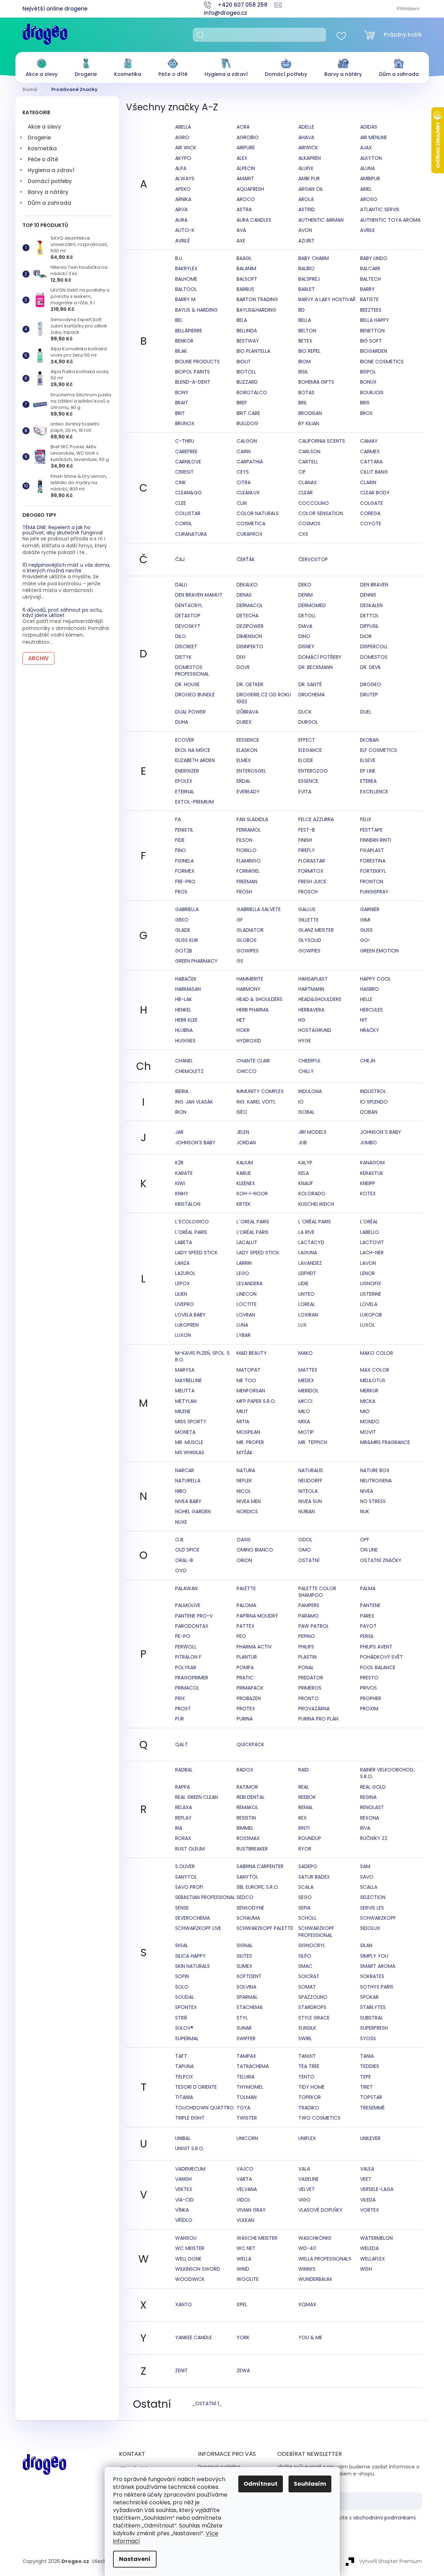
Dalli (181, 585)
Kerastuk (372, 1173)
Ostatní (309, 1560)
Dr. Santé (310, 684)
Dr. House (187, 684)
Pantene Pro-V (194, 1616)
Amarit (245, 178)
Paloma (246, 1605)
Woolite (248, 2279)
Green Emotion (379, 951)
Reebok (307, 1797)
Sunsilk (307, 2028)
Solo (182, 1987)
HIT (364, 1020)
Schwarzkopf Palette (265, 1928)
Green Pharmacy (196, 961)
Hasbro (370, 989)
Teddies (370, 2066)
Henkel (183, 1010)
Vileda (368, 2200)
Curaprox (250, 534)
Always (185, 178)
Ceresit (184, 472)
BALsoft (247, 279)
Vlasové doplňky (320, 2210)
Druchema (312, 695)
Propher (371, 1698)
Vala (304, 2169)
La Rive (306, 1232)
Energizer (187, 771)
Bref (242, 403)
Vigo (304, 2200)
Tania (367, 2056)
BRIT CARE (248, 413)
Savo (367, 1877)
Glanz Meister (316, 930)
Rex (303, 1818)
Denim (306, 595)
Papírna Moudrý (257, 1616)
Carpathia (250, 462)
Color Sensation (321, 513)
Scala (306, 1887)
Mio (365, 1411)
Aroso (369, 199)
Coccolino (314, 503)
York (243, 2337)
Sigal (182, 1945)
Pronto (309, 1698)
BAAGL (244, 258)
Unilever (370, 2138)
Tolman (247, 2097)
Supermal (187, 2038)
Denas (244, 595)
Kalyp (305, 1163)
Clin (242, 503)
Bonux (368, 382)
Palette (246, 1588)
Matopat (248, 1370)
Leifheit (307, 1273)
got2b (184, 951)
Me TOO (246, 1380)
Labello (370, 1232)
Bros (366, 413)
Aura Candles (254, 220)
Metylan (186, 1401)
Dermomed (312, 605)
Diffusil (369, 626)
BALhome (186, 279)
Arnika (183, 199)
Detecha (247, 616)
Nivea (367, 1491)
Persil (367, 1636)
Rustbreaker (252, 1849)
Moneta (185, 1432)
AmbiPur (370, 178)
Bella (305, 320)
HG (302, 1020)
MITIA (243, 1422)
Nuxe (181, 1522)
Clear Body (375, 493)
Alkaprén (310, 158)
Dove (243, 667)
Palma (368, 1588)
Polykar (186, 1667)
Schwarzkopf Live (198, 1928)
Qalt (181, 1744)
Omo (305, 1550)
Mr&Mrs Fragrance (385, 1442)
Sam (365, 1866)
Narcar (185, 1470)
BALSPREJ (309, 279)
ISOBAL (306, 1112)
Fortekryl (373, 871)
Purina (245, 1719)
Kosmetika (42, 148)
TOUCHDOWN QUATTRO (204, 2108)
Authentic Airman (321, 220)
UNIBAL (183, 2138)
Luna (242, 1325)
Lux (303, 1325)
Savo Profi (189, 1887)
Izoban (369, 1112)
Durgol (308, 722)
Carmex (370, 451)
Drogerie (39, 138)
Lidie (303, 1283)
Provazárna (314, 1709)
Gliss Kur (187, 940)
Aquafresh (250, 189)
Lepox (183, 1283)
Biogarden (374, 351)
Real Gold (373, 1787)
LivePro (184, 1304)
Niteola (308, 1491)
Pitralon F (188, 1657)
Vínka (182, 2210)
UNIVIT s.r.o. (190, 2148)
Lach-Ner (372, 1253)
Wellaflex (373, 2259)
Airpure (246, 148)
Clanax (308, 482)
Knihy (182, 1193)
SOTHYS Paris (377, 1987)
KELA (304, 1173)
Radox (245, 1770)
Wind (243, 2269)
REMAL (306, 1807)
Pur (180, 1719)
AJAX (366, 148)
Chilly (306, 1071)
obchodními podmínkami (384, 2518)
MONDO (370, 1422)
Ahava (306, 137)
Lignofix (371, 1283)
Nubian (307, 1511)
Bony (182, 392)
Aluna (367, 168)
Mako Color (377, 1353)
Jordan (246, 1143)
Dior (366, 636)
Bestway (248, 341)
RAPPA (183, 1787)
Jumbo (369, 1143)
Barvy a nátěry (48, 192)
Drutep (369, 695)
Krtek (244, 1204)
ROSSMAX (248, 1838)
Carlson (309, 451)
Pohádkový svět (382, 1657)
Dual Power (190, 712)
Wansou (186, 2238)
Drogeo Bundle (195, 695)
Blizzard (247, 382)
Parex (367, 1616)
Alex (242, 158)
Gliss (366, 930)
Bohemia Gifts (316, 382)
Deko (305, 585)
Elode (306, 760)
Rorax (183, 1838)
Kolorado (312, 1193)
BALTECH (370, 279)
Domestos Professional (192, 671)
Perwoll (186, 1647)
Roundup (310, 1838)
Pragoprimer (192, 1678)
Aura (181, 220)
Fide (180, 840)
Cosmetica (251, 523)
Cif (302, 472)
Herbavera (311, 1010)
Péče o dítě (43, 159)
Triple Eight (190, 2118)
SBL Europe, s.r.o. (258, 1887)
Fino (181, 850)
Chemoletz (189, 1071)
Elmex (244, 760)
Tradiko (309, 2108)
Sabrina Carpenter (260, 1866)
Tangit (307, 2056)
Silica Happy (190, 1956)
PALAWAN (186, 1588)
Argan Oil (311, 189)
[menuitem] (42, 66)
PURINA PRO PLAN (318, 1719)
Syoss (368, 2038)
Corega (370, 513)
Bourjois (372, 392)
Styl (242, 2018)
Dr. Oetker (250, 684)
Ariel (366, 189)
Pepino (307, 1636)
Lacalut (247, 1242)
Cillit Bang (374, 472)
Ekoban (369, 740)
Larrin (244, 1263)
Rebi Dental (251, 1797)
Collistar (188, 513)
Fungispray (374, 892)
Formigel (248, 871)
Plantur (247, 1657)
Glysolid (310, 940)
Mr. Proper (250, 1442)
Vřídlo (184, 2220)
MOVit (368, 1432)
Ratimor (247, 1787)
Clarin (368, 482)
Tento (306, 2077)
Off (365, 1540)
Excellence (374, 792)
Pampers (309, 1605)
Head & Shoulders (260, 999)
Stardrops (312, 2007)
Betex (305, 341)
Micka (368, 1401)
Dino (304, 636)
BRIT (180, 413)
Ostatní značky (381, 1560)
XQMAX (307, 2304)
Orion (244, 1560)
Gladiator (250, 930)
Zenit (181, 2370)
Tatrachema (253, 2066)
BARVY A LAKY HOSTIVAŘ (327, 299)
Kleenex (246, 1183)
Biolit (244, 362)
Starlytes (373, 2007)
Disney (306, 646)
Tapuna (184, 2066)
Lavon (368, 1263)
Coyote (371, 523)
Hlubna (184, 1030)
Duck (305, 712)
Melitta (185, 1391)
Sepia (304, 1908)
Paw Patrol (314, 1626)
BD (301, 310)
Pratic (245, 1678)
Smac (305, 1966)
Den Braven (374, 585)
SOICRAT (309, 1976)
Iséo (242, 1112)
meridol (309, 1391)
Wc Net (246, 2248)
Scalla (369, 1887)
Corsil (184, 523)
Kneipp (368, 1183)
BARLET (307, 289)
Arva (181, 209)
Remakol (247, 1807)
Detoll (307, 616)
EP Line (368, 771)
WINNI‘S (307, 2269)
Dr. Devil (371, 667)
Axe (241, 241)
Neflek (244, 1481)
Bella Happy (375, 320)
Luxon (183, 1335)
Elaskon (247, 750)
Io (301, 1102)
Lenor (367, 1273)
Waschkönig (315, 2238)
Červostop (313, 559)
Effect (307, 740)
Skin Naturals (193, 1966)
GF (240, 920)
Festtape (371, 830)
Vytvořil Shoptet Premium (390, 2561)
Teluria (246, 2077)
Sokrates (372, 1976)
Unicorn (247, 2138)
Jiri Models (312, 1132)
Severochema (193, 1918)
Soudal (185, 1997)
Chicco (247, 1071)
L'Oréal (369, 1222)
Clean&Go (188, 493)
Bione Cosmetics (382, 362)
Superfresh (374, 2028)
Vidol (244, 2200)
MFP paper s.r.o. (256, 1401)
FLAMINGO (249, 861)
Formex (185, 871)
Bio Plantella (253, 351)
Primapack (250, 1688)
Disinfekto (250, 646)
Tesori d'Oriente (196, 2087)
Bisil (303, 372)
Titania (184, 2097)
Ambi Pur (309, 178)
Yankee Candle (194, 2337)
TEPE (366, 2077)
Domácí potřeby (50, 181)
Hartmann (311, 989)
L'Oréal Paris (191, 1232)
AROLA (306, 199)
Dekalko (247, 585)
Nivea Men (249, 1501)
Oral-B (184, 1560)
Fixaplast (372, 850)
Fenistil (184, 830)
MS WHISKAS (190, 1452)
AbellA (183, 127)
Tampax (246, 2056)
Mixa (304, 1422)
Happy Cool (376, 979)
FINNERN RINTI (376, 840)
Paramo (309, 1616)
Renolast (372, 1807)
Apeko (183, 189)
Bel (179, 320)
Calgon (247, 441)
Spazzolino (313, 1997)
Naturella (188, 1481)
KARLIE (244, 1173)
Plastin (307, 1657)
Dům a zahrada (49, 203)
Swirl (305, 2038)
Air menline (374, 137)
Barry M (185, 299)
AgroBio (248, 137)
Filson (244, 840)
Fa (178, 819)
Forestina (373, 861)
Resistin (246, 1818)
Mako (306, 1353)
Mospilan (248, 1432)
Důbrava (247, 712)
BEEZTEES (371, 310)
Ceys (243, 472)
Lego (243, 1273)
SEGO (305, 1897)
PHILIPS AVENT (376, 1647)
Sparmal (247, 1997)
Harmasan (188, 989)
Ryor (305, 1849)
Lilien (181, 1294)
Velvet (307, 2189)
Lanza (182, 1263)
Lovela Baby (190, 1315)
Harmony (248, 989)
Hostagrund (315, 1030)
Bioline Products (197, 362)
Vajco (245, 2169)
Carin (244, 451)
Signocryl (312, 1945)
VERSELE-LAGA (377, 2189)
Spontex (186, 2007)
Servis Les (372, 1908)
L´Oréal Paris (315, 1222)
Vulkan (245, 2220)
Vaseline (309, 2179)
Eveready (248, 792)
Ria (179, 1828)
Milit (242, 1411)
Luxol (367, 1325)
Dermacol (250, 605)
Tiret (366, 2087)
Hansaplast (313, 979)
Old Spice (187, 1550)
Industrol (373, 1091)
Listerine (371, 1294)
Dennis (368, 595)
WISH (366, 2269)
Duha (182, 722)
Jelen (243, 1132)
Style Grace (314, 2018)
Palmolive (188, 1605)
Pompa (245, 1667)
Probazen (249, 1698)
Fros (181, 892)
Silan (366, 1945)
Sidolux (370, 1928)
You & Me (310, 2337)
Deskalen (371, 605)
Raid (304, 1770)
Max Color (375, 1370)
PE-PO (183, 1636)
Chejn (368, 1061)
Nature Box (375, 1470)
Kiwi (180, 1183)
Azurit (306, 241)
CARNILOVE (188, 462)
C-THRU (185, 441)
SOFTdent (249, 1976)
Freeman (247, 882)
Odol (305, 1540)
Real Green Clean (197, 1797)
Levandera (250, 1283)
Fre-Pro (185, 882)
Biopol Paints (193, 372)
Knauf (306, 1183)
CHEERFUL (310, 1061)
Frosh (244, 892)
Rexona (370, 1818)
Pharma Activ (254, 1647)
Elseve (368, 760)
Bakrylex (186, 268)
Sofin (182, 1976)
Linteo (306, 1294)
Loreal (307, 1304)
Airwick (308, 148)
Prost (183, 1709)
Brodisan (310, 413)
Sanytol (186, 1877)
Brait (182, 403)
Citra (244, 482)
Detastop (188, 616)
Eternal (185, 792)
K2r (179, 1163)
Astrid (307, 209)
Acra (243, 127)
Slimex (244, 1966)
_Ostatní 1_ (207, 2403)
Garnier (370, 909)
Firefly (307, 850)
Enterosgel (251, 771)
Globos (247, 940)
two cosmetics (319, 2118)
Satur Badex (314, 1877)
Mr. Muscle (189, 1442)
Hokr (243, 1030)
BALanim (246, 268)
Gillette (309, 920)
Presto (369, 1678)
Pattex (246, 1626)
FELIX (366, 819)
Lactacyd (311, 1242)
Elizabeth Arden (195, 760)
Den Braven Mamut (199, 595)
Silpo (305, 1956)
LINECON (247, 1294)
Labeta (184, 1242)
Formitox (311, 871)
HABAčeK (186, 979)
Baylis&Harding (256, 310)
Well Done (188, 2259)
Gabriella (187, 909)
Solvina (246, 1987)
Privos (369, 1688)
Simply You (374, 1956)
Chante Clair (253, 1061)
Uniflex (307, 2138)
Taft (181, 2056)
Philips (306, 1647)
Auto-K (185, 230)
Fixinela (184, 861)
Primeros (310, 1688)
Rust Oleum (190, 1849)
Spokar (369, 1997)
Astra (244, 209)
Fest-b (307, 830)
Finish (305, 840)
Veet (366, 2179)
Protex (246, 1709)
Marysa (185, 1370)
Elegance (310, 750)
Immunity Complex (260, 1091)
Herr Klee (186, 1020)
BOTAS (306, 392)
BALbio (306, 268)
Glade (183, 930)
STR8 (181, 2018)
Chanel (184, 1061)
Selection (373, 1897)
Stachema (250, 2007)
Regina (368, 1797)
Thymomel (250, 2087)
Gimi (365, 920)
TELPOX (184, 2077)
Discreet (186, 646)
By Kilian (309, 423)
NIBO (181, 1491)
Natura (246, 1470)
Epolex (184, 781)
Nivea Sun (310, 1501)
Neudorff (310, 1481)
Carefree (186, 451)
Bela (242, 320)
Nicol (244, 1491)
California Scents (322, 441)
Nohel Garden (193, 1511)
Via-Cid (184, 2200)
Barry (367, 289)
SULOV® (184, 2028)
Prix (180, 1698)
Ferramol (249, 830)
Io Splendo (374, 1102)
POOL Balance (378, 1667)
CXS (303, 534)
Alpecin (246, 168)
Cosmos (309, 523)
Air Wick (186, 148)
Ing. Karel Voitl (256, 1102)
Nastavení (135, 2559)
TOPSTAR (371, 2097)
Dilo (181, 636)
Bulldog (247, 423)
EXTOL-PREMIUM (194, 802)
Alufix (306, 168)
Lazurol (185, 1273)
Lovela (369, 1304)
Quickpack (250, 1744)
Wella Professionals (325, 2259)
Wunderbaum (315, 2279)
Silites (244, 1956)
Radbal (184, 1770)
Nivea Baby (188, 1501)
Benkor (184, 341)
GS (240, 961)
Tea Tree (309, 2066)
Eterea (368, 781)
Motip (306, 1432)
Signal (245, 1945)
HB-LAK (184, 999)
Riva (365, 1828)
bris (365, 403)
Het (241, 1020)
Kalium (245, 1163)
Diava (305, 626)
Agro (182, 137)
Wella (244, 2259)
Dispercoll (374, 646)
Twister (247, 2118)
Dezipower (250, 626)
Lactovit (372, 1242)
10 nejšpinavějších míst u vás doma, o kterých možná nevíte (66, 568)
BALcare (370, 268)
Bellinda (247, 331)
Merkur (369, 1391)
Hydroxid (249, 1041)
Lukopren (187, 1325)
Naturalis (311, 1470)
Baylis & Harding (196, 310)
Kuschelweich (316, 1204)
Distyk (183, 657)
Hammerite (250, 979)
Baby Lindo (374, 258)
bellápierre (189, 331)
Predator (311, 1678)
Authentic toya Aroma (390, 220)
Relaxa (184, 1807)
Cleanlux (248, 493)
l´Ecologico (192, 1222)
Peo (241, 1636)
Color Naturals (258, 513)
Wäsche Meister (257, 2238)
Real (304, 1787)
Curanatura (191, 534)
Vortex (370, 2210)
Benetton (372, 331)
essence (308, 781)
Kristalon (188, 1204)
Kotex (368, 1193)
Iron (181, 1112)
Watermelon (376, 2238)
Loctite (247, 1304)
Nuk (365, 1511)
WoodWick (190, 2279)
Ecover (185, 740)
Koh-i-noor (252, 1193)
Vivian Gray (251, 2210)
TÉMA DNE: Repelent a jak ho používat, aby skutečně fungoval (62, 530)
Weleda (369, 2248)
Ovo (181, 1570)
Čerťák (246, 559)
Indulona (310, 1091)
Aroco (246, 199)
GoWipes (248, 951)
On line (369, 1550)
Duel (366, 712)
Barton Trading (257, 299)
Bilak (181, 351)
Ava (241, 230)
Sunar (244, 2028)
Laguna (308, 1253)
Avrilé (183, 241)
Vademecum (190, 2169)
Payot (368, 1626)
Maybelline (188, 1380)
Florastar (312, 861)
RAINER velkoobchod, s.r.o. (387, 1773)
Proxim (369, 1709)
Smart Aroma (378, 1966)
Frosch (308, 892)
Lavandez (310, 1263)
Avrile (367, 230)
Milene (183, 1411)
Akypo (183, 158)
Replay (183, 1818)
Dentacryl (189, 605)
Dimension (249, 636)
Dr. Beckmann (316, 667)
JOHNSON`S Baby (381, 1132)
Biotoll (246, 372)
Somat (307, 1987)
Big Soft (371, 341)
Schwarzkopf (378, 1918)
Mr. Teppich (313, 1442)
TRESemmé (372, 2108)
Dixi (241, 657)
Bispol (368, 372)
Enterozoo (313, 771)
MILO (304, 1411)
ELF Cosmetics (379, 750)
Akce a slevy (44, 127)
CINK (181, 482)
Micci (305, 1401)
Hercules (372, 1010)
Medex (306, 1380)
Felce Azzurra (316, 819)
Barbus (245, 289)
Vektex (184, 2189)
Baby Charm (314, 258)
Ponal (306, 1667)
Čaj (180, 559)
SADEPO (308, 1866)
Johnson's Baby (195, 1143)
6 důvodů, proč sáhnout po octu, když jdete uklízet (62, 613)
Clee (181, 503)
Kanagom (372, 1163)
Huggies (185, 1041)
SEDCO (245, 1897)
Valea (367, 2169)
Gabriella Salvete (259, 909)
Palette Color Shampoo (317, 1592)
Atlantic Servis (380, 209)
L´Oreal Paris (253, 1222)
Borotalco (252, 392)
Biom (304, 362)
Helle (366, 999)
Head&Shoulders (320, 999)
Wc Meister (190, 2248)
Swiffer (246, 2038)
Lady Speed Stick (196, 1253)
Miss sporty (191, 1422)
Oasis (244, 1540)
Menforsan (251, 1391)
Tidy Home (312, 2087)
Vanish (183, 2179)
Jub (303, 1143)
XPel (242, 2304)
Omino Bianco (255, 1550)
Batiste (369, 299)
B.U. (179, 258)
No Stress (373, 1501)
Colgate (372, 503)
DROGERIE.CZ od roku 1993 (264, 698)
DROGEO (371, 684)
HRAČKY (370, 1030)
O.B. (180, 1540)
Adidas (369, 127)
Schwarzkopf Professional (316, 1931)
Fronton (372, 882)
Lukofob (371, 1315)
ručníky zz (374, 1838)
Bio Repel (309, 351)
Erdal (244, 781)
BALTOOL (186, 289)
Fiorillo (247, 850)
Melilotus (373, 1380)
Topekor (310, 2097)
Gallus (307, 909)
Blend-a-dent (193, 382)
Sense (182, 1908)
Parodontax (192, 1626)
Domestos (374, 657)
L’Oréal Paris (253, 1232)
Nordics (247, 1511)
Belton (307, 331)
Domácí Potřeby (320, 657)
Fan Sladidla (252, 819)
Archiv (38, 658)
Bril (303, 403)
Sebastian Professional (205, 1897)
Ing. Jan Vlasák (194, 1102)
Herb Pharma (253, 1010)
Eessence (248, 740)
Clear (306, 493)
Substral (372, 2018)
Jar (179, 1132)
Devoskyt (188, 626)
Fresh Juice (312, 882)
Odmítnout (261, 2484)
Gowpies (309, 951)
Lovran (246, 1315)
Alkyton (371, 158)
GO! (365, 940)
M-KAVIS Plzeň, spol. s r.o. (202, 1356)
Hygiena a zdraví (51, 170)
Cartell (308, 462)
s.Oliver (185, 1866)
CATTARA (371, 462)
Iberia (182, 1091)
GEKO (182, 920)
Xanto (184, 2304)
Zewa (243, 2370)
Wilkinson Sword (198, 2269)
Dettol (369, 616)
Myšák (245, 1452)
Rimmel (245, 1828)
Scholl (307, 1918)
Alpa (181, 168)
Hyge (305, 1041)
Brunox (185, 423)
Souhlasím (310, 2484)
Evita (305, 792)
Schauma (248, 1918)
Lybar (244, 1335)
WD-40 (307, 2248)
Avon (305, 230)
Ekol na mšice (193, 750)
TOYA (243, 2108)
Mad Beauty (252, 1353)
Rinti (304, 1828)
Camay (369, 441)
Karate (184, 1173)
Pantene (370, 1605)
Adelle (306, 127)
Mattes (308, 1370)
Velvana (247, 2189)
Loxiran (308, 1315)
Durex (244, 722)
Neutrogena (376, 1481)
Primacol (187, 1688)
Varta (244, 2179)
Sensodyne (250, 1908)
